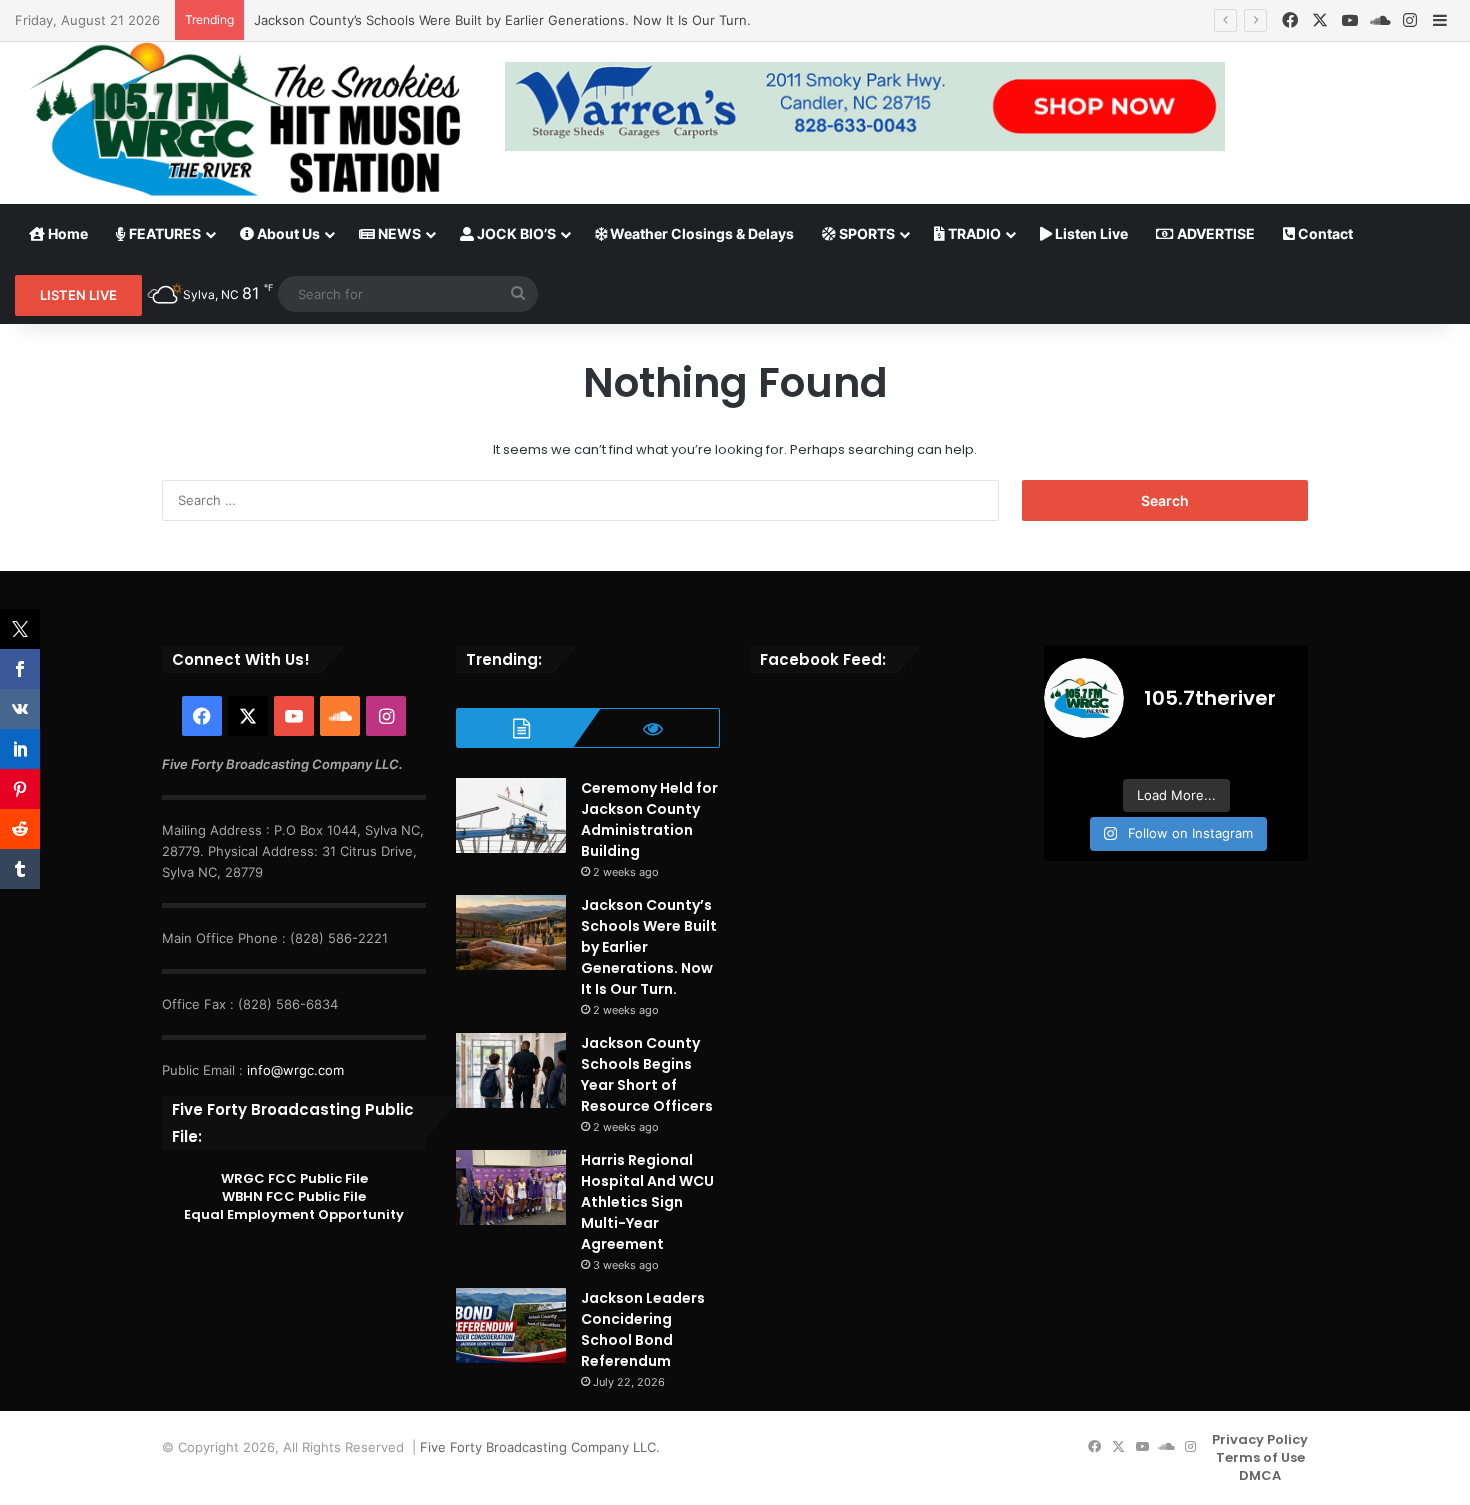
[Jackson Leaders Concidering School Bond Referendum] (511, 1325)
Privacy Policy (1260, 1439)
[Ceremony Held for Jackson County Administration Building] (511, 815)
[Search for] (518, 294)
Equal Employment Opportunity (294, 1214)
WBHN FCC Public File (294, 1196)
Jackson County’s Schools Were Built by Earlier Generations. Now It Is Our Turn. (502, 20)
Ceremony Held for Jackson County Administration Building (649, 819)
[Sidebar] (1440, 21)
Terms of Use (1260, 1457)
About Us (287, 233)
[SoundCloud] (1380, 20)
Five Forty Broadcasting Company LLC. (540, 1447)
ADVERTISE (1214, 233)
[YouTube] (1350, 20)
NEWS (398, 233)
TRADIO (973, 233)
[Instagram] (1410, 20)
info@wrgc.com (295, 1070)
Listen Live (1090, 233)
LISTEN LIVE (78, 295)
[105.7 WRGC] (245, 119)
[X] (1320, 20)
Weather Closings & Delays (700, 233)
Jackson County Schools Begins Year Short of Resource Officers (647, 1074)
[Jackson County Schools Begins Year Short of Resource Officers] (511, 1070)
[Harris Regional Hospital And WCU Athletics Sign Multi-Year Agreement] (511, 1187)
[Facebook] (1290, 20)
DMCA (1260, 1475)
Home (66, 233)
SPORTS (865, 233)
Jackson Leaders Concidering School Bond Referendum (643, 1329)
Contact (1324, 233)
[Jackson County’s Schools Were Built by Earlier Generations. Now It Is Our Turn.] (511, 932)
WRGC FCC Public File (294, 1178)
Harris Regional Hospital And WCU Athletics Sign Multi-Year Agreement (647, 1202)
